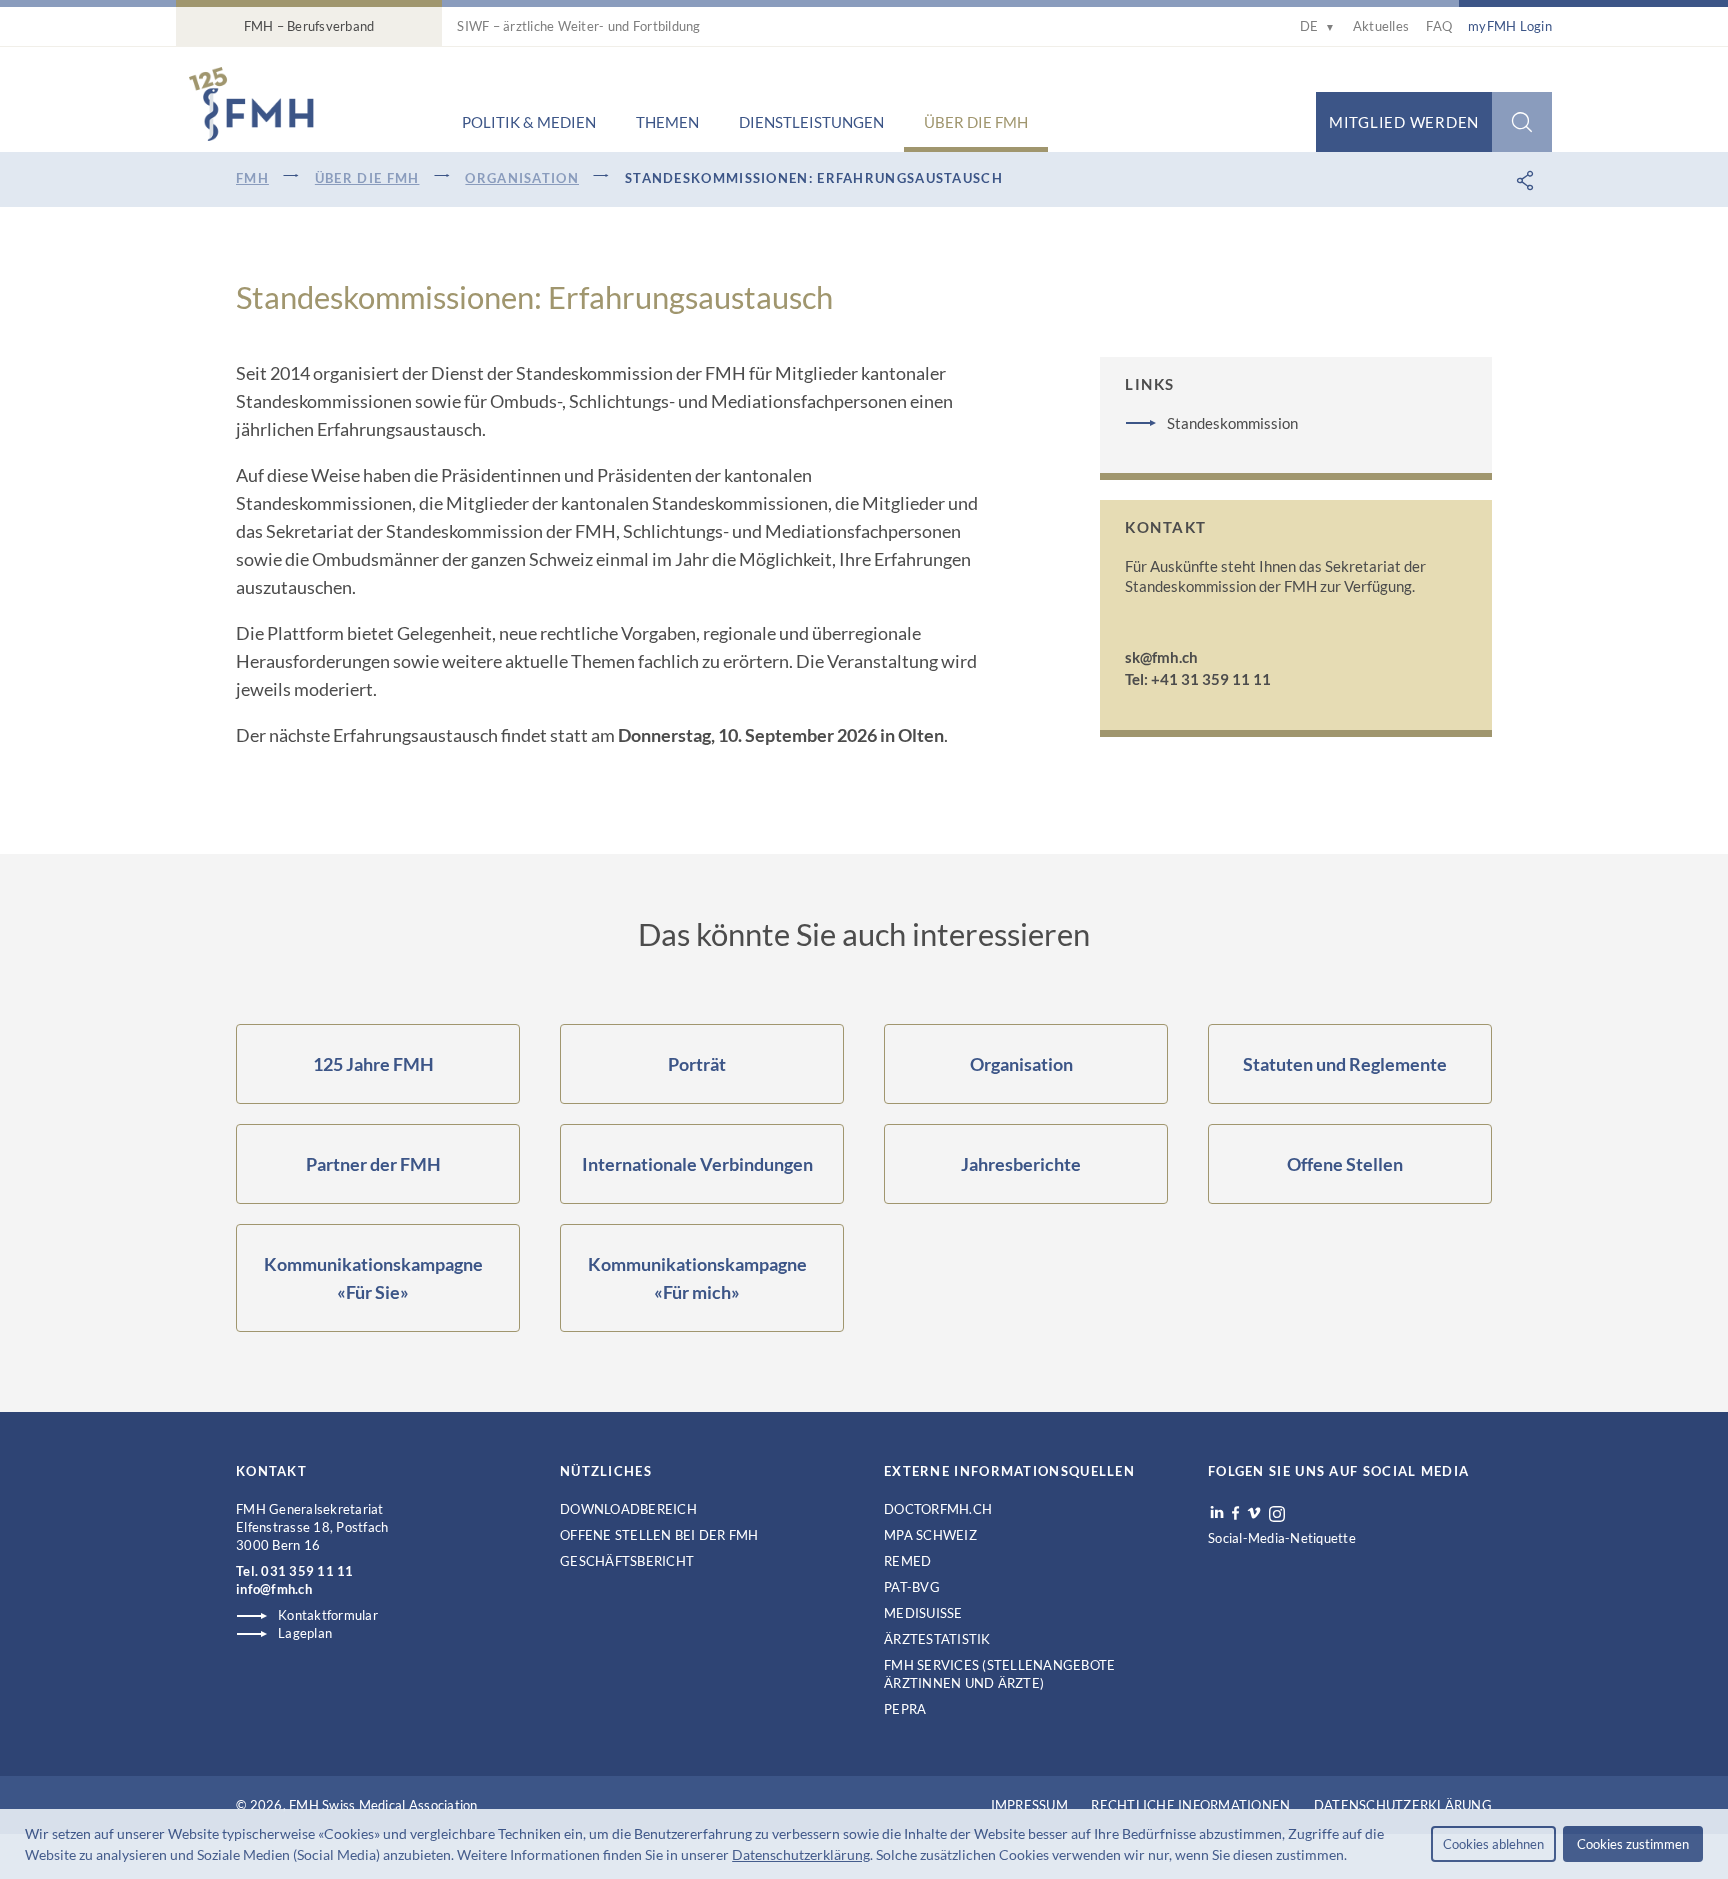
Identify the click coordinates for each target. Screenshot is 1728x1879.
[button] (1353, 1857)
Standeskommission (1232, 423)
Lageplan (305, 1633)
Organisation (522, 178)
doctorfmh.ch (938, 1509)
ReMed (907, 1561)
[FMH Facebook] (1235, 1513)
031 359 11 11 (307, 1571)
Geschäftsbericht (627, 1561)
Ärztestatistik (937, 1639)
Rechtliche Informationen (1190, 1805)
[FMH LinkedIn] (1217, 1513)
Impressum (1029, 1805)
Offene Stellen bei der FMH (659, 1535)
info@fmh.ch (274, 1589)
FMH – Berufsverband (309, 26)
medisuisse (923, 1613)
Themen (667, 122)
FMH (252, 178)
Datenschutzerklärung (801, 1854)
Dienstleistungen (811, 122)
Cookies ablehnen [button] (1493, 1844)
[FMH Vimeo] (1254, 1513)
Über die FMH (976, 122)
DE (1317, 26)
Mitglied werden (1404, 122)
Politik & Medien (529, 122)
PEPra (905, 1709)
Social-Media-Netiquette (1282, 1538)
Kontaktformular (328, 1615)
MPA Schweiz (930, 1535)
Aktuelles (1381, 26)
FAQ (1439, 26)
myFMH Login (1510, 26)
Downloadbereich (628, 1509)
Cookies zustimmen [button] (1633, 1844)
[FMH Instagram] (1278, 1514)
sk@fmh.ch (1161, 657)
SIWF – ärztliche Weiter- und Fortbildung (578, 26)
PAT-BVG (912, 1587)
